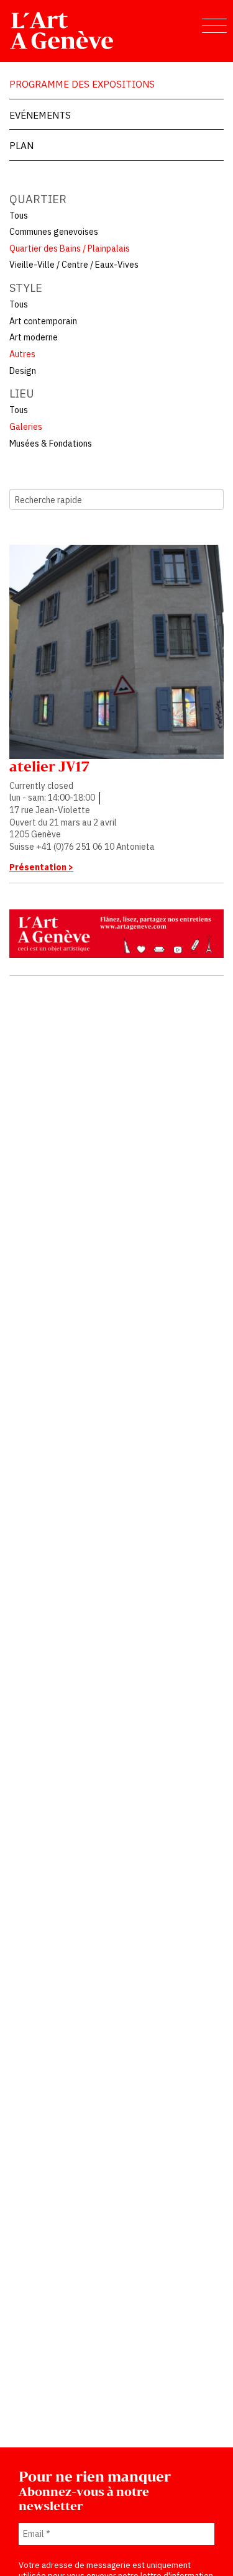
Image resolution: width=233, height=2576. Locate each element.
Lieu (22, 394)
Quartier (38, 199)
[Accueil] (62, 30)
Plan (21, 145)
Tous (19, 216)
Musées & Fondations (51, 444)
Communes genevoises (54, 232)
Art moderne (34, 337)
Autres (22, 354)
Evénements (40, 115)
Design (23, 371)
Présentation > (41, 867)
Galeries (26, 427)
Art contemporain (43, 321)
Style (26, 288)
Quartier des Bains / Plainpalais (70, 248)
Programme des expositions (82, 84)
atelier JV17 (49, 767)
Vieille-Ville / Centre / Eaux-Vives (74, 265)
